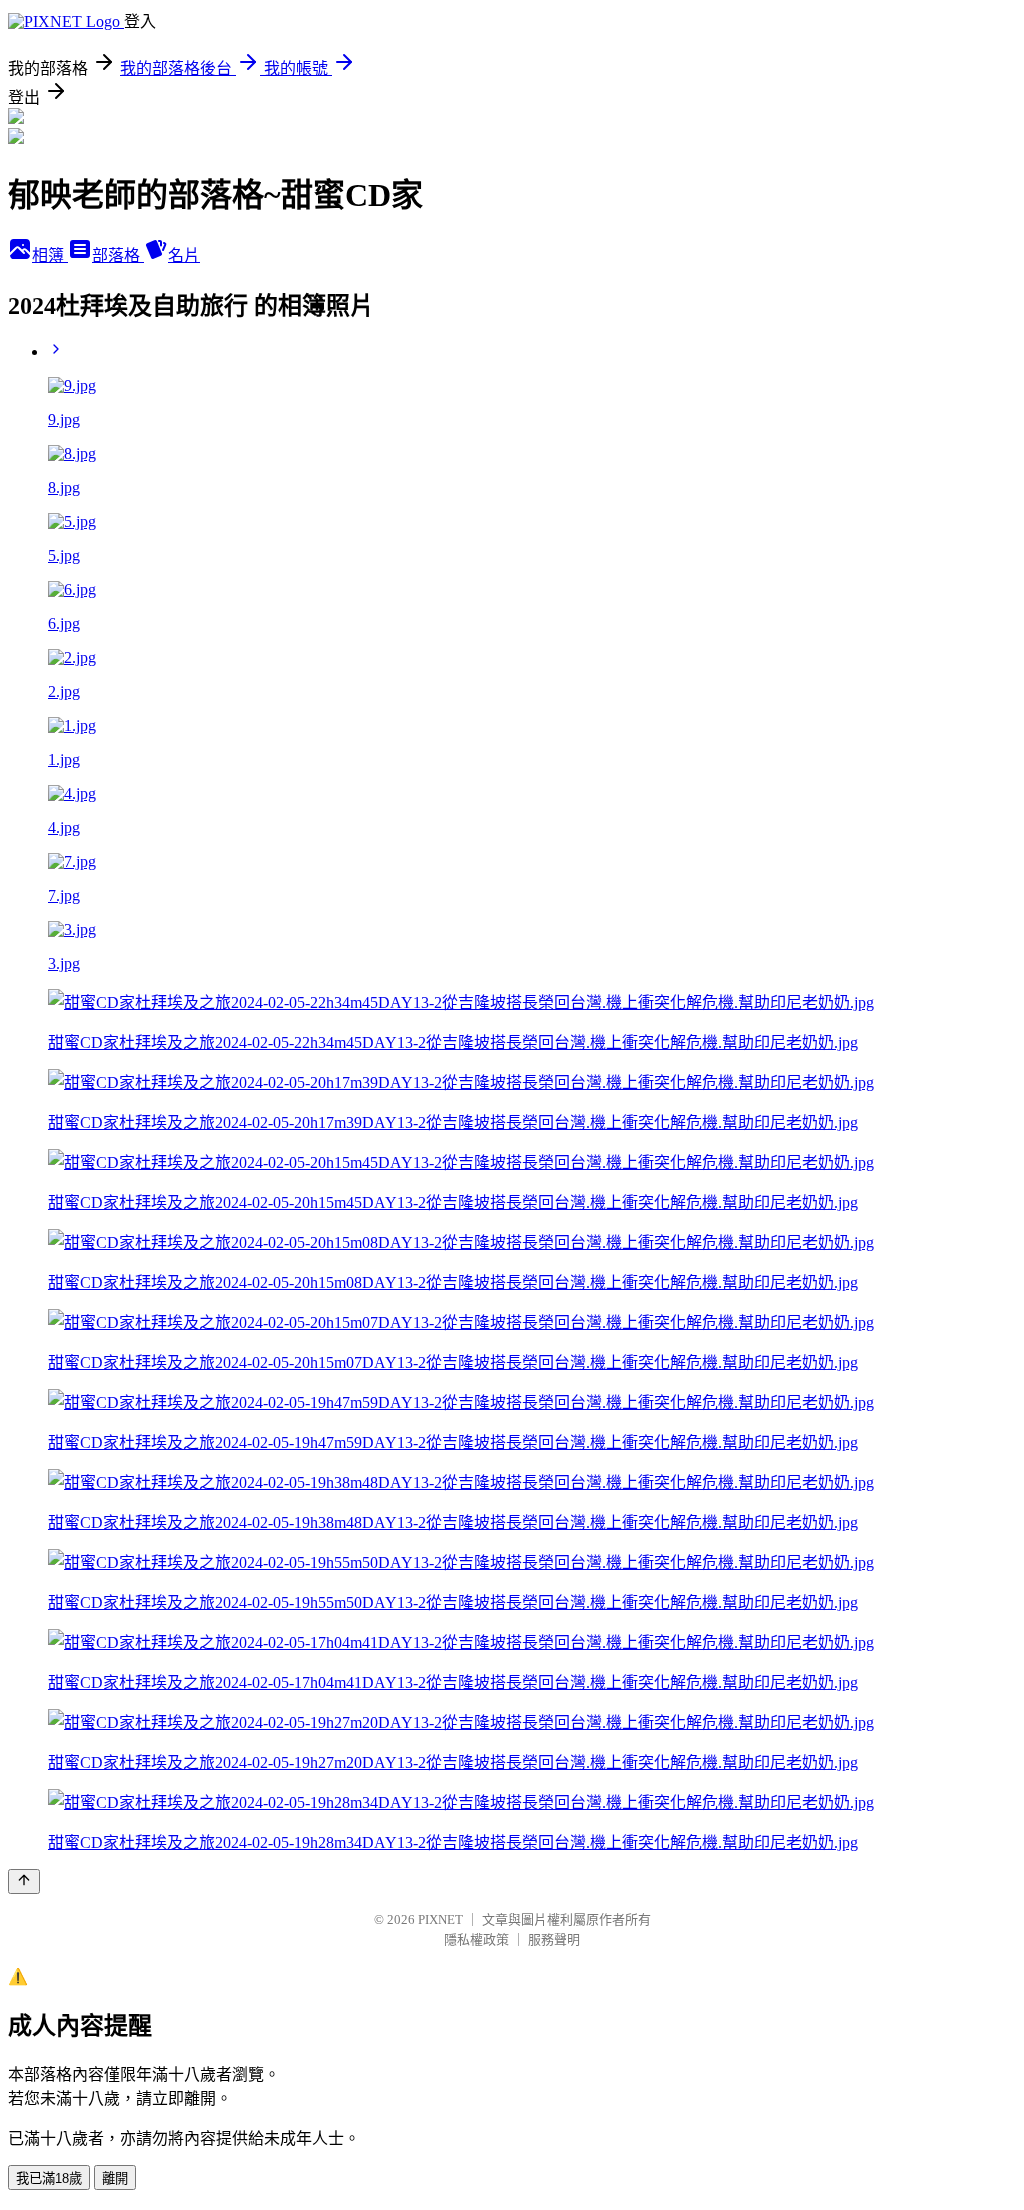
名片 (184, 255)
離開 (115, 2178)
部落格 (118, 255)
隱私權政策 (476, 1939)
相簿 (50, 255)
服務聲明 (554, 1939)
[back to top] (24, 1881)
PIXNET (440, 1919)
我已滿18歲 (49, 2178)
